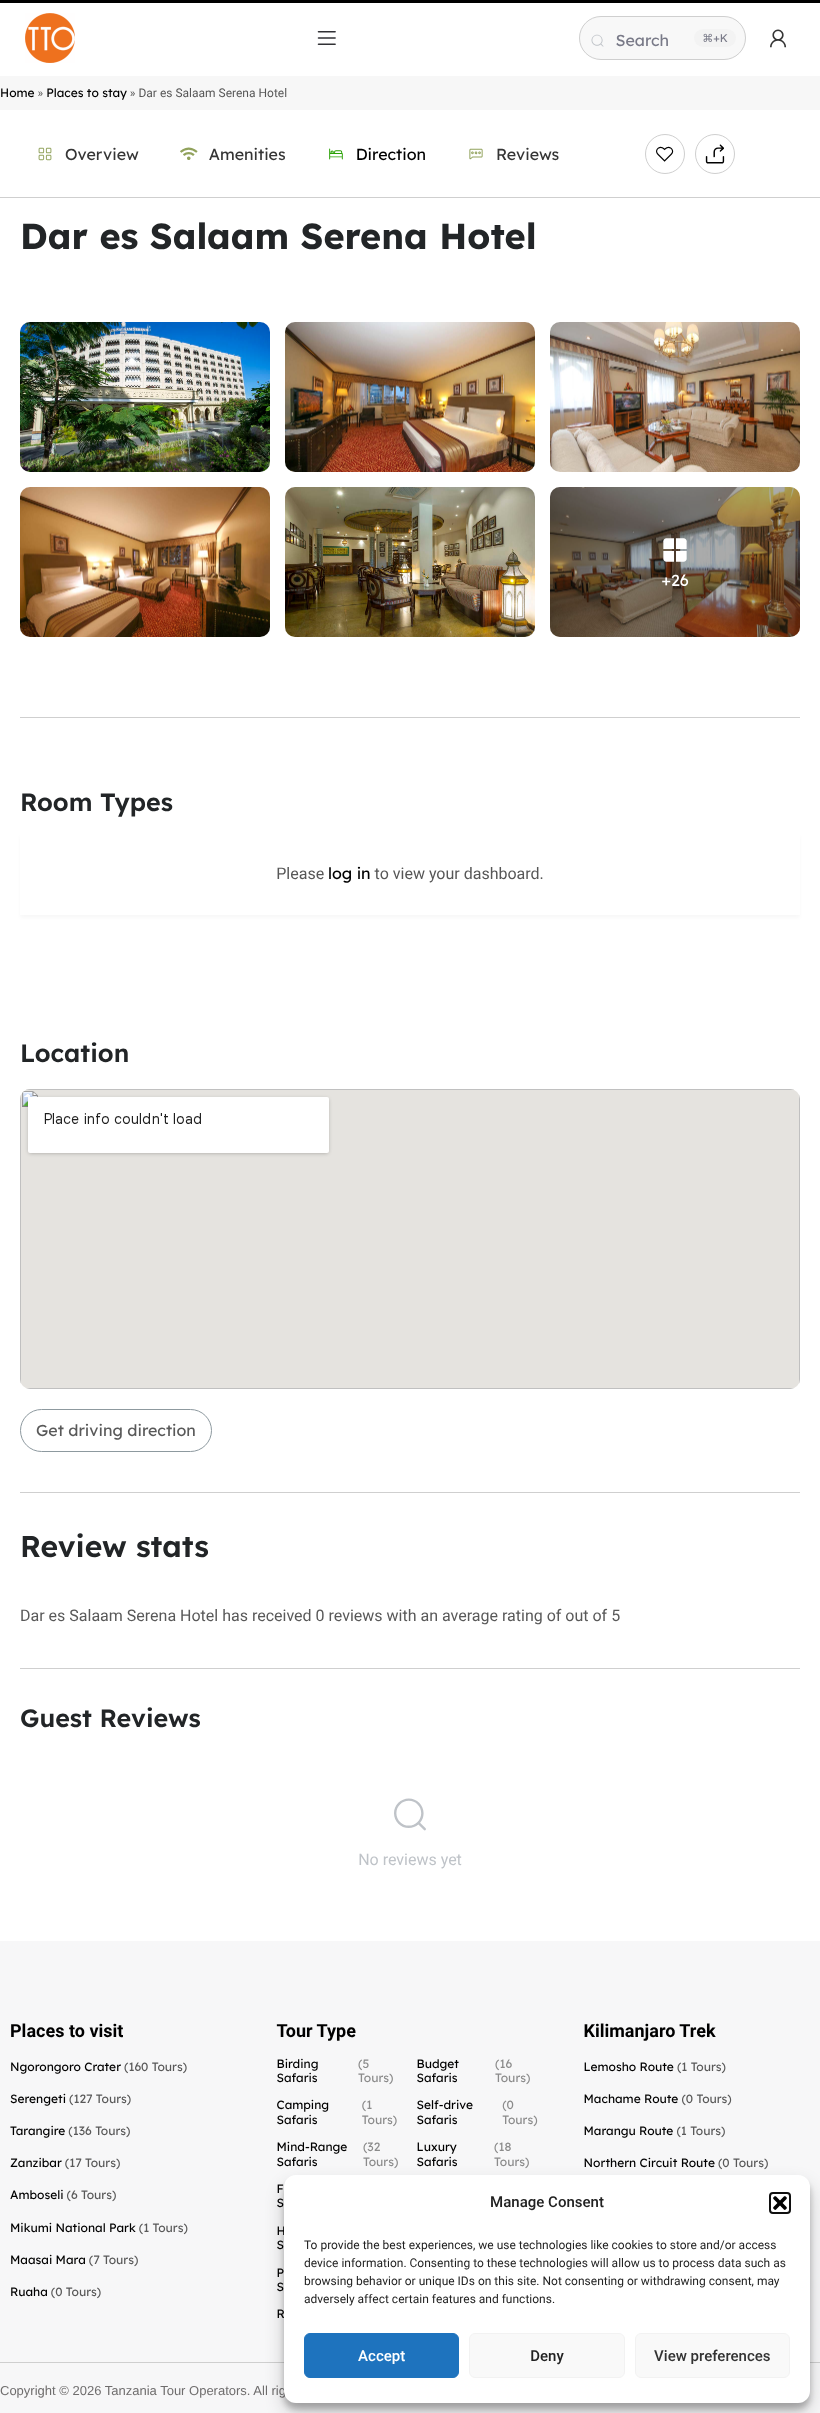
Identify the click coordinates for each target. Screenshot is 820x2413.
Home (17, 92)
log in (349, 873)
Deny (547, 2356)
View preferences (712, 2356)
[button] (780, 2203)
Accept (381, 2356)
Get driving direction (116, 1430)
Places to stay (86, 92)
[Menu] (327, 38)
